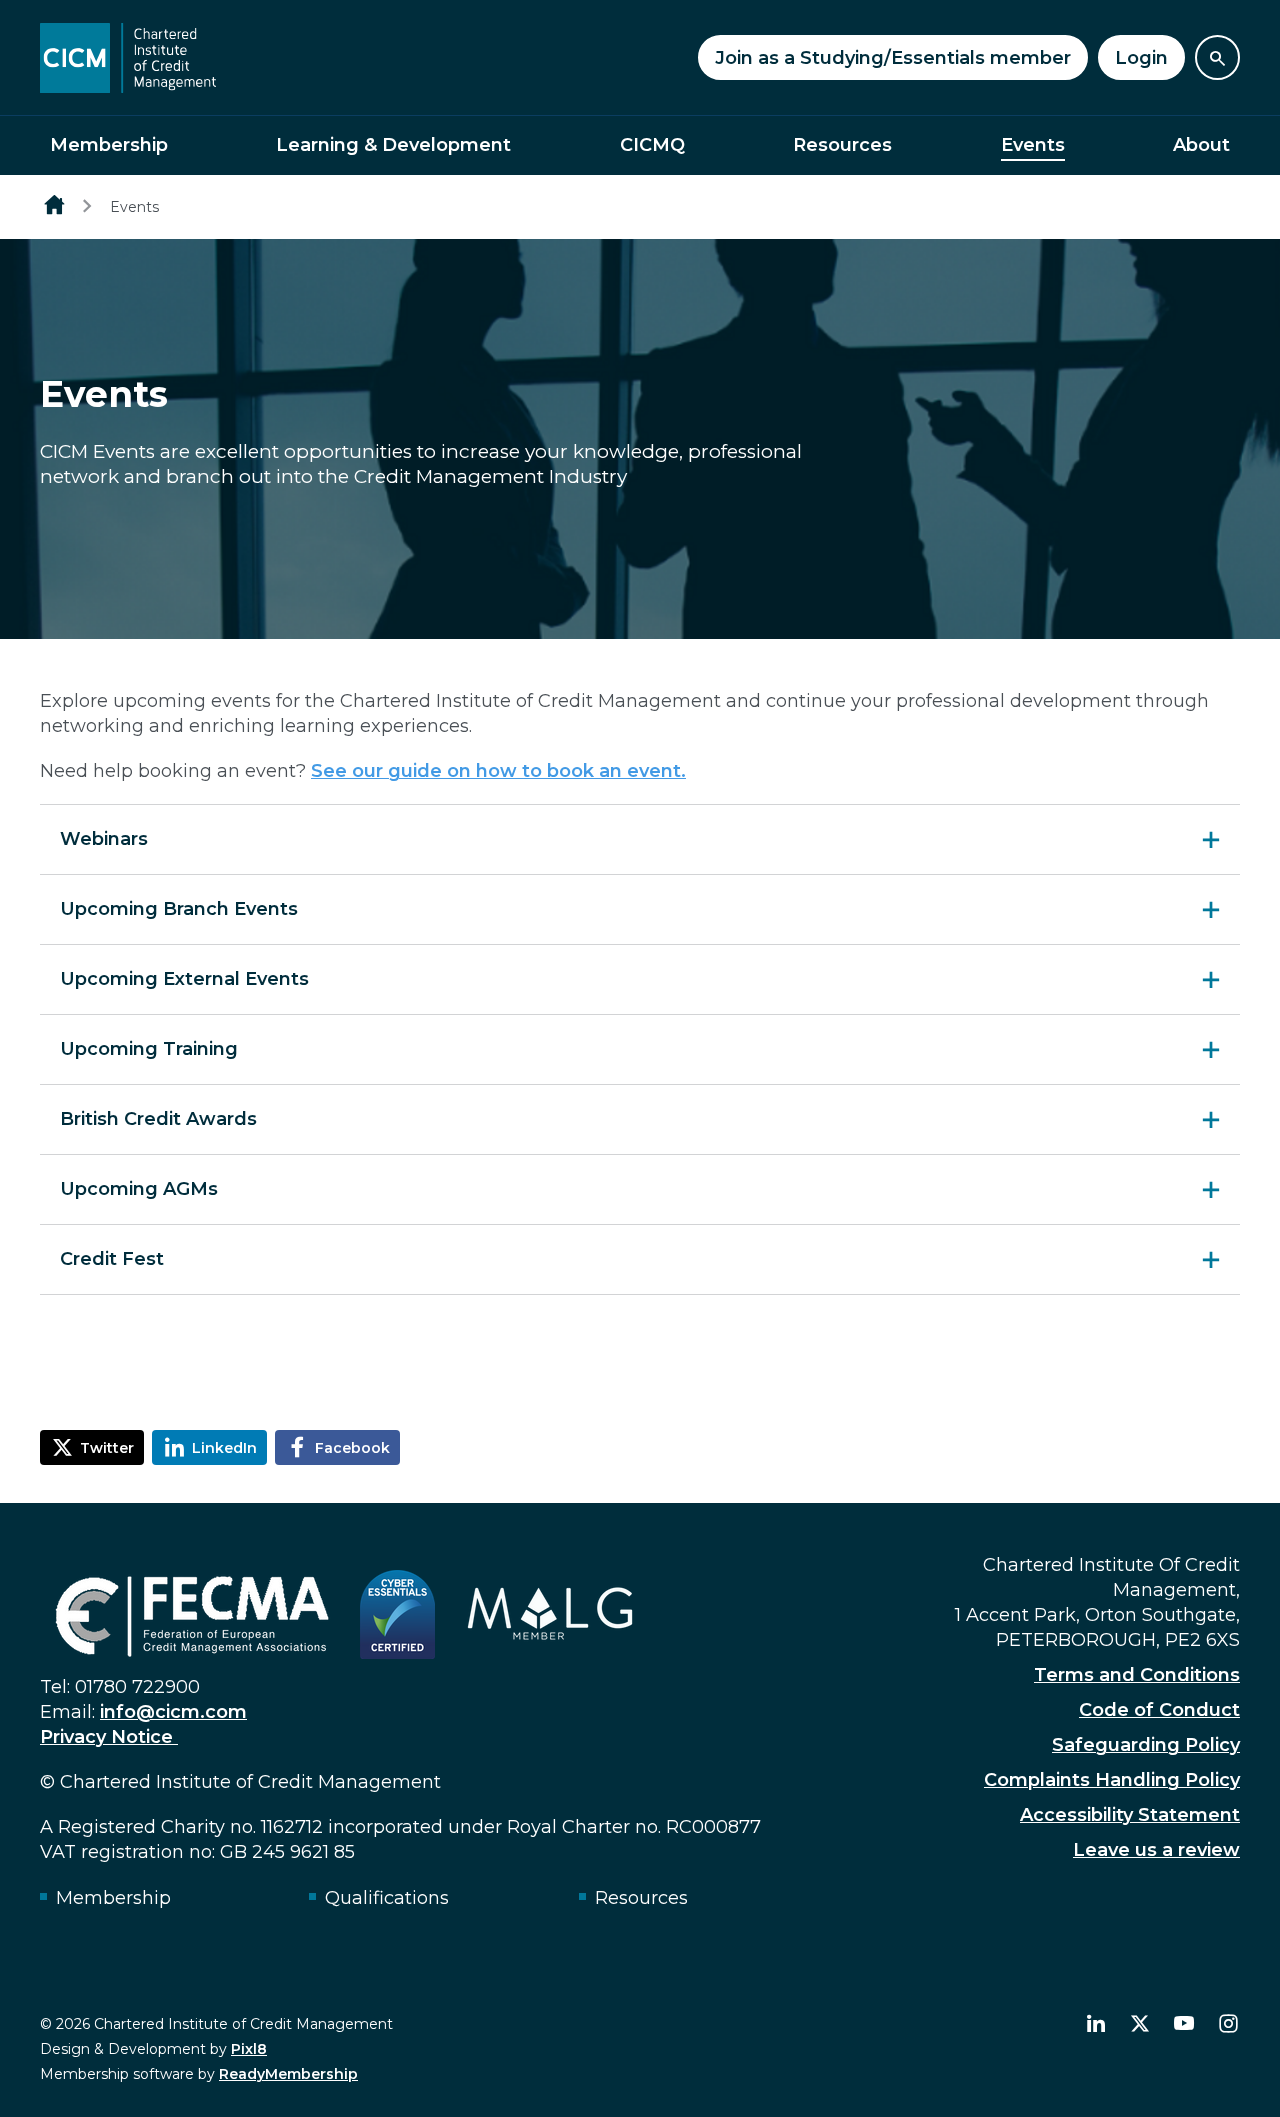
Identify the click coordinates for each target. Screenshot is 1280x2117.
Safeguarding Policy (1146, 1745)
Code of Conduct (1159, 1710)
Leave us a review (1156, 1850)
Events (1033, 145)
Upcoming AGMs (139, 1189)
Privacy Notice (109, 1737)
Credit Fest (112, 1259)
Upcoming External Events (184, 979)
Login (1141, 58)
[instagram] (1228, 2024)
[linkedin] (1096, 2024)
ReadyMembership (288, 2074)
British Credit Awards (158, 1119)
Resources (842, 145)
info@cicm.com (173, 1712)
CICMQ (652, 145)
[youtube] (1184, 2024)
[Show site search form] (1217, 57)
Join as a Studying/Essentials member (893, 58)
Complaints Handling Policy (1112, 1780)
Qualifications (387, 1898)
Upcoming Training (149, 1049)
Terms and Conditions (1137, 1675)
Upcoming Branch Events (179, 909)
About (1201, 145)
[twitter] (1140, 2024)
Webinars (104, 839)
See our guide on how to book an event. (498, 771)
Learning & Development (393, 145)
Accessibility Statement (1130, 1815)
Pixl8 (249, 2049)
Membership (109, 145)
